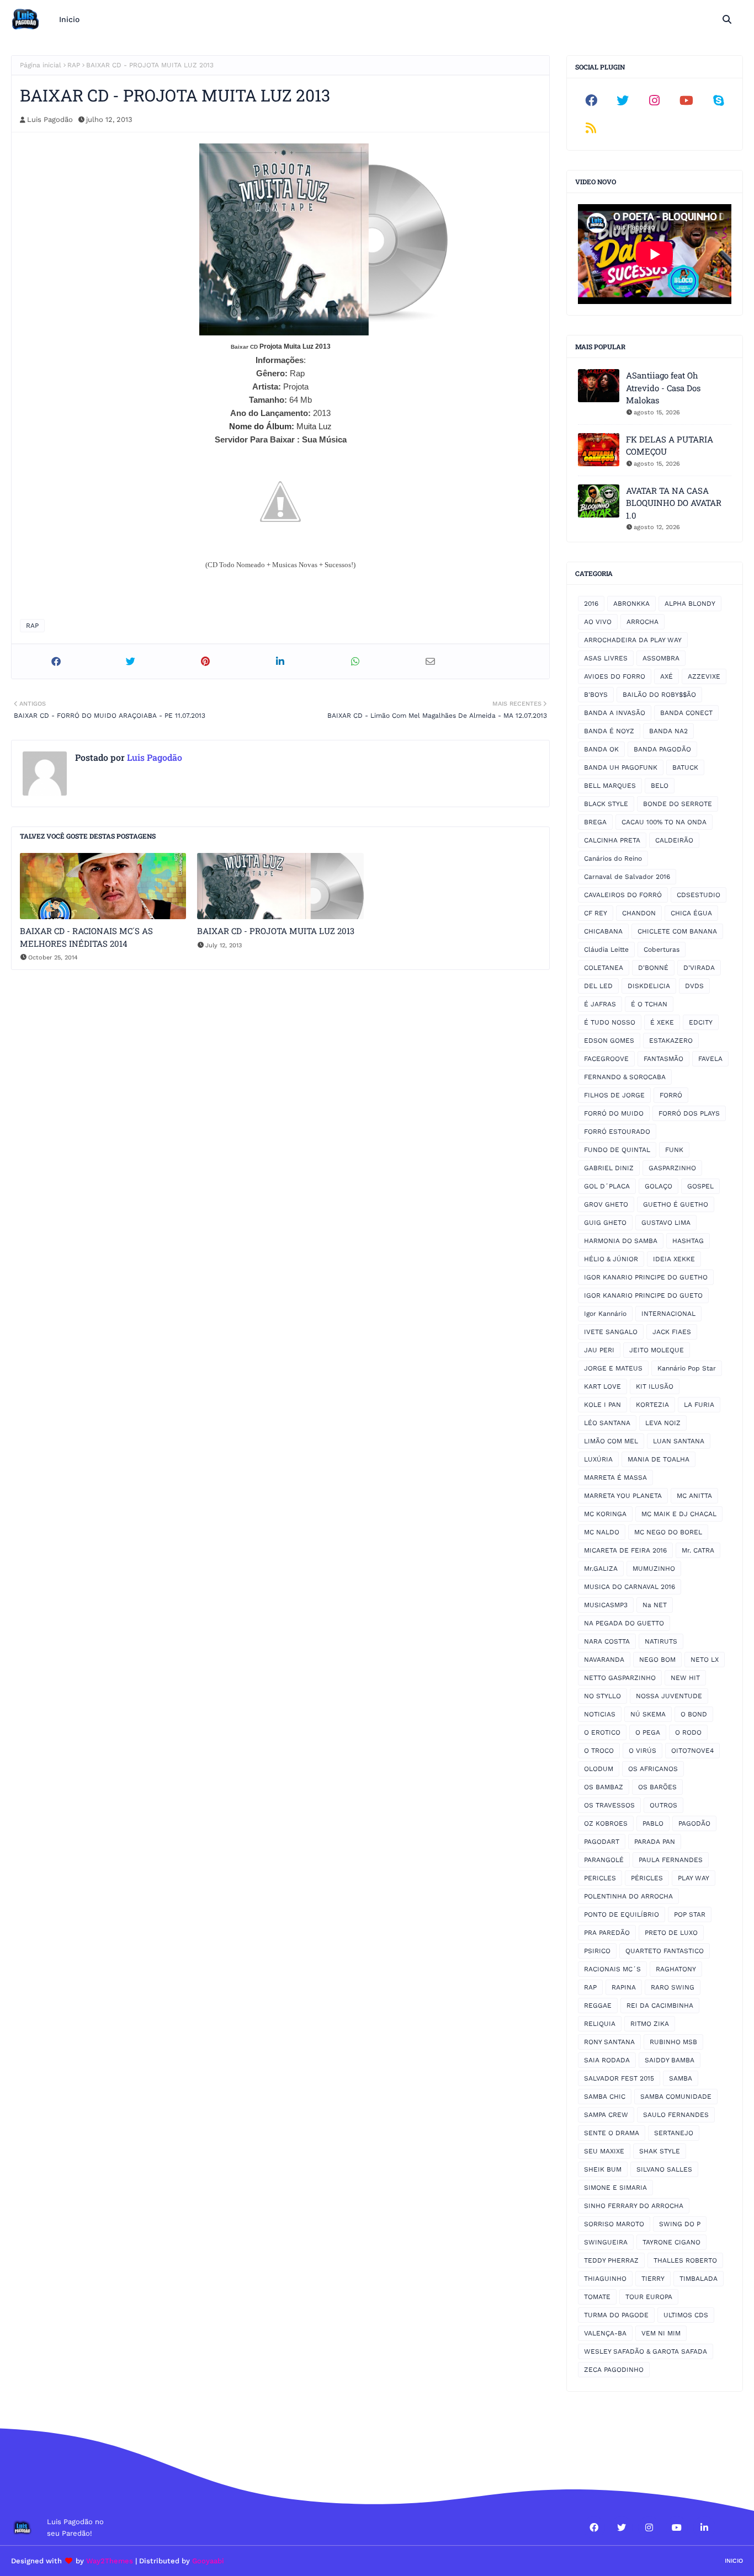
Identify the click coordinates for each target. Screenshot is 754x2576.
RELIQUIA (600, 2024)
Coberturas (662, 950)
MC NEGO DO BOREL (668, 1532)
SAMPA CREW (606, 2115)
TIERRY (653, 2279)
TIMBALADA (699, 2279)
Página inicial (41, 65)
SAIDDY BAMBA (670, 2060)
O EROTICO (602, 1732)
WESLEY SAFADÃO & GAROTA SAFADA (646, 2351)
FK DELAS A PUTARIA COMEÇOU (670, 446)
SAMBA (681, 2078)
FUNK (674, 1150)
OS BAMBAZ (604, 1787)
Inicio (734, 2561)
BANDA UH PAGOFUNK (621, 767)
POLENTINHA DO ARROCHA (628, 1896)
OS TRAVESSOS (609, 1805)
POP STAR (690, 1914)
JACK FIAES (672, 1332)
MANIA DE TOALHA (659, 1459)
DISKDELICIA (649, 986)
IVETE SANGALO (611, 1332)
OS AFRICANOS (653, 1769)
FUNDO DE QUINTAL (617, 1150)
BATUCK (685, 767)
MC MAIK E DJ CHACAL (679, 1514)
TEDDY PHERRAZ (611, 2260)
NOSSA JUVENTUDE (669, 1696)
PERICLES (600, 1878)
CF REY (596, 913)
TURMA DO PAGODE (616, 2315)
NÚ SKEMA (648, 1714)
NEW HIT (685, 1678)
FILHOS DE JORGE (614, 1095)
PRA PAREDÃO (607, 1933)
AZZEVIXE (704, 676)
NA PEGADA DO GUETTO (624, 1623)
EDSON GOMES (609, 1041)
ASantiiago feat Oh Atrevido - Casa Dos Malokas (663, 388)
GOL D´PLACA (607, 1186)
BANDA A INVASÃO (615, 713)
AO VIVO (598, 622)
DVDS (694, 986)
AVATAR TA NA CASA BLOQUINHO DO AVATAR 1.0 (674, 503)
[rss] (591, 128)
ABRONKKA (631, 604)
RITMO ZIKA (650, 2024)
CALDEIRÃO (674, 840)
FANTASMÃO (663, 1059)
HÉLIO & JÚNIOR (611, 1259)
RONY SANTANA (609, 2042)
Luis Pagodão (50, 119)
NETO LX (705, 1660)
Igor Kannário (605, 1314)
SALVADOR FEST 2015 (619, 2078)
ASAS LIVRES (606, 658)
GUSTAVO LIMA (666, 1223)
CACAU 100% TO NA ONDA (664, 822)
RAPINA (624, 1987)
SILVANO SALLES (664, 2169)
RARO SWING (673, 1987)
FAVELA (710, 1059)
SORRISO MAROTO (614, 2224)
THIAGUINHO (605, 2279)
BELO (660, 786)
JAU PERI (599, 1350)
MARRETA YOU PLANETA (623, 1496)
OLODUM (599, 1769)
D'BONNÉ (653, 968)
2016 (591, 604)
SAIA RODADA (607, 2060)
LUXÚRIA (598, 1459)
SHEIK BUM (603, 2169)
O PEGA (648, 1732)
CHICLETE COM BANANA (677, 931)
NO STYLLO (602, 1696)
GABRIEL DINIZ (609, 1168)
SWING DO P (680, 2224)
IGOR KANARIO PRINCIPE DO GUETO (643, 1295)
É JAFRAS (600, 1004)
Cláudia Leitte (606, 950)
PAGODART (602, 1842)
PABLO (653, 1823)
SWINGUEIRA (606, 2242)
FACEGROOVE (606, 1059)
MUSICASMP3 (606, 1605)
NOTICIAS (600, 1714)
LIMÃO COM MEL (611, 1441)
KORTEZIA (652, 1405)
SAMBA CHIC (605, 2097)
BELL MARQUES (610, 786)
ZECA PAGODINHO (614, 2370)
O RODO (688, 1732)
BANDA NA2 (668, 731)
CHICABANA (603, 931)
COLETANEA (604, 968)
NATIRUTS (661, 1641)
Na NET (655, 1605)
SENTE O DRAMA (612, 2133)
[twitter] (623, 100)
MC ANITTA (694, 1496)
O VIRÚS (643, 1751)
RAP (74, 65)
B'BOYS (596, 695)
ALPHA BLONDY (690, 604)
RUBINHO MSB (673, 2042)
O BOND (694, 1714)
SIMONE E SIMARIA (615, 2188)
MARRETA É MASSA (615, 1478)
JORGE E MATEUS (613, 1368)
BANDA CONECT (686, 713)
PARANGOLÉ (604, 1860)
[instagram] (655, 100)
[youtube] (687, 100)
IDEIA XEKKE (674, 1259)
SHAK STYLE (660, 2151)
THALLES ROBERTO (685, 2260)
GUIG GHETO (605, 1223)
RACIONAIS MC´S (612, 1969)
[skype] (718, 100)
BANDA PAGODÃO (662, 749)
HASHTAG (688, 1241)
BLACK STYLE (606, 804)
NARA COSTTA (607, 1641)
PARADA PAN (655, 1842)
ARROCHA (643, 622)
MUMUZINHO (654, 1569)
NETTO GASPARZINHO (620, 1678)
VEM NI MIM (661, 2333)
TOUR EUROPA (649, 2297)
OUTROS (663, 1805)
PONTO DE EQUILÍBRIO (622, 1914)
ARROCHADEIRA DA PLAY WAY (633, 640)
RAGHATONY (676, 1969)
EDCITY (701, 1022)
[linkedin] (704, 2527)
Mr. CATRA (698, 1550)
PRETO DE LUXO (671, 1933)
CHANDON (639, 913)
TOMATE (597, 2297)
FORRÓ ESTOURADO (617, 1132)
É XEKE (662, 1022)
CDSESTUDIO (699, 895)
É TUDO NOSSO (610, 1022)
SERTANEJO (674, 2133)
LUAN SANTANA (679, 1441)
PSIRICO (597, 1951)
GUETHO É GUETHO (676, 1204)
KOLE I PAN (602, 1405)
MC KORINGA (605, 1514)
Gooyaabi (208, 2561)
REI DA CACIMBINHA (660, 2006)
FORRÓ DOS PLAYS (689, 1113)
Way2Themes (110, 2561)
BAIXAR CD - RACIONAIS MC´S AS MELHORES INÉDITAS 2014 (86, 937)
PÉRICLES (647, 1878)
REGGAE (598, 2006)
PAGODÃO (694, 1823)
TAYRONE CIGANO (671, 2242)
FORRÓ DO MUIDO (614, 1113)
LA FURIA (699, 1405)
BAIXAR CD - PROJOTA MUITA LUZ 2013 (276, 931)
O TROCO (599, 1751)
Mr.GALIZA (601, 1569)
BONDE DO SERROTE (678, 804)
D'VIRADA (699, 968)
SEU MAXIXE (604, 2151)
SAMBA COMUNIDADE (676, 2097)
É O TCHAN (649, 1004)
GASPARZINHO (672, 1168)
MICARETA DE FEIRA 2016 (625, 1550)
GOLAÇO (659, 1186)
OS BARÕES (657, 1787)
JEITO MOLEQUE (657, 1350)
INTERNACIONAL (668, 1314)
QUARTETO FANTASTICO (665, 1951)
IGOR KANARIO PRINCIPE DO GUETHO (646, 1277)
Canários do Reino (613, 858)
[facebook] (591, 100)
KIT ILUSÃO (655, 1386)
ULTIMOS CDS (686, 2315)
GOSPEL (700, 1186)
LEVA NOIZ (663, 1423)
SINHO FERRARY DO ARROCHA (634, 2206)
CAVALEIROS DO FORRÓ (623, 895)
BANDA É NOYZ (609, 731)
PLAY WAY (694, 1878)
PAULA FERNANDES (671, 1860)
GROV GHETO (606, 1204)
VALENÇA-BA (605, 2333)
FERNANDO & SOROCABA (625, 1077)
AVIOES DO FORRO (615, 676)
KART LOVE (602, 1386)
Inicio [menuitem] (69, 19)
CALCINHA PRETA (612, 840)
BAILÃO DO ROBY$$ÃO (659, 695)
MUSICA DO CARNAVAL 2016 (630, 1587)
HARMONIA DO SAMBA (621, 1241)
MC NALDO (602, 1532)
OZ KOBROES (606, 1823)
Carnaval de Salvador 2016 (627, 877)
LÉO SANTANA (607, 1423)
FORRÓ (671, 1095)
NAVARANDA (604, 1660)
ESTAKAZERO (671, 1041)
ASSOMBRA (661, 658)
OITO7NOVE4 (692, 1751)
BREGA (595, 822)
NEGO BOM (657, 1660)
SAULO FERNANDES (676, 2115)
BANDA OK (601, 749)
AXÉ (667, 676)
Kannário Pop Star (687, 1368)
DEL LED (598, 986)
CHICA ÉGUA (691, 913)
